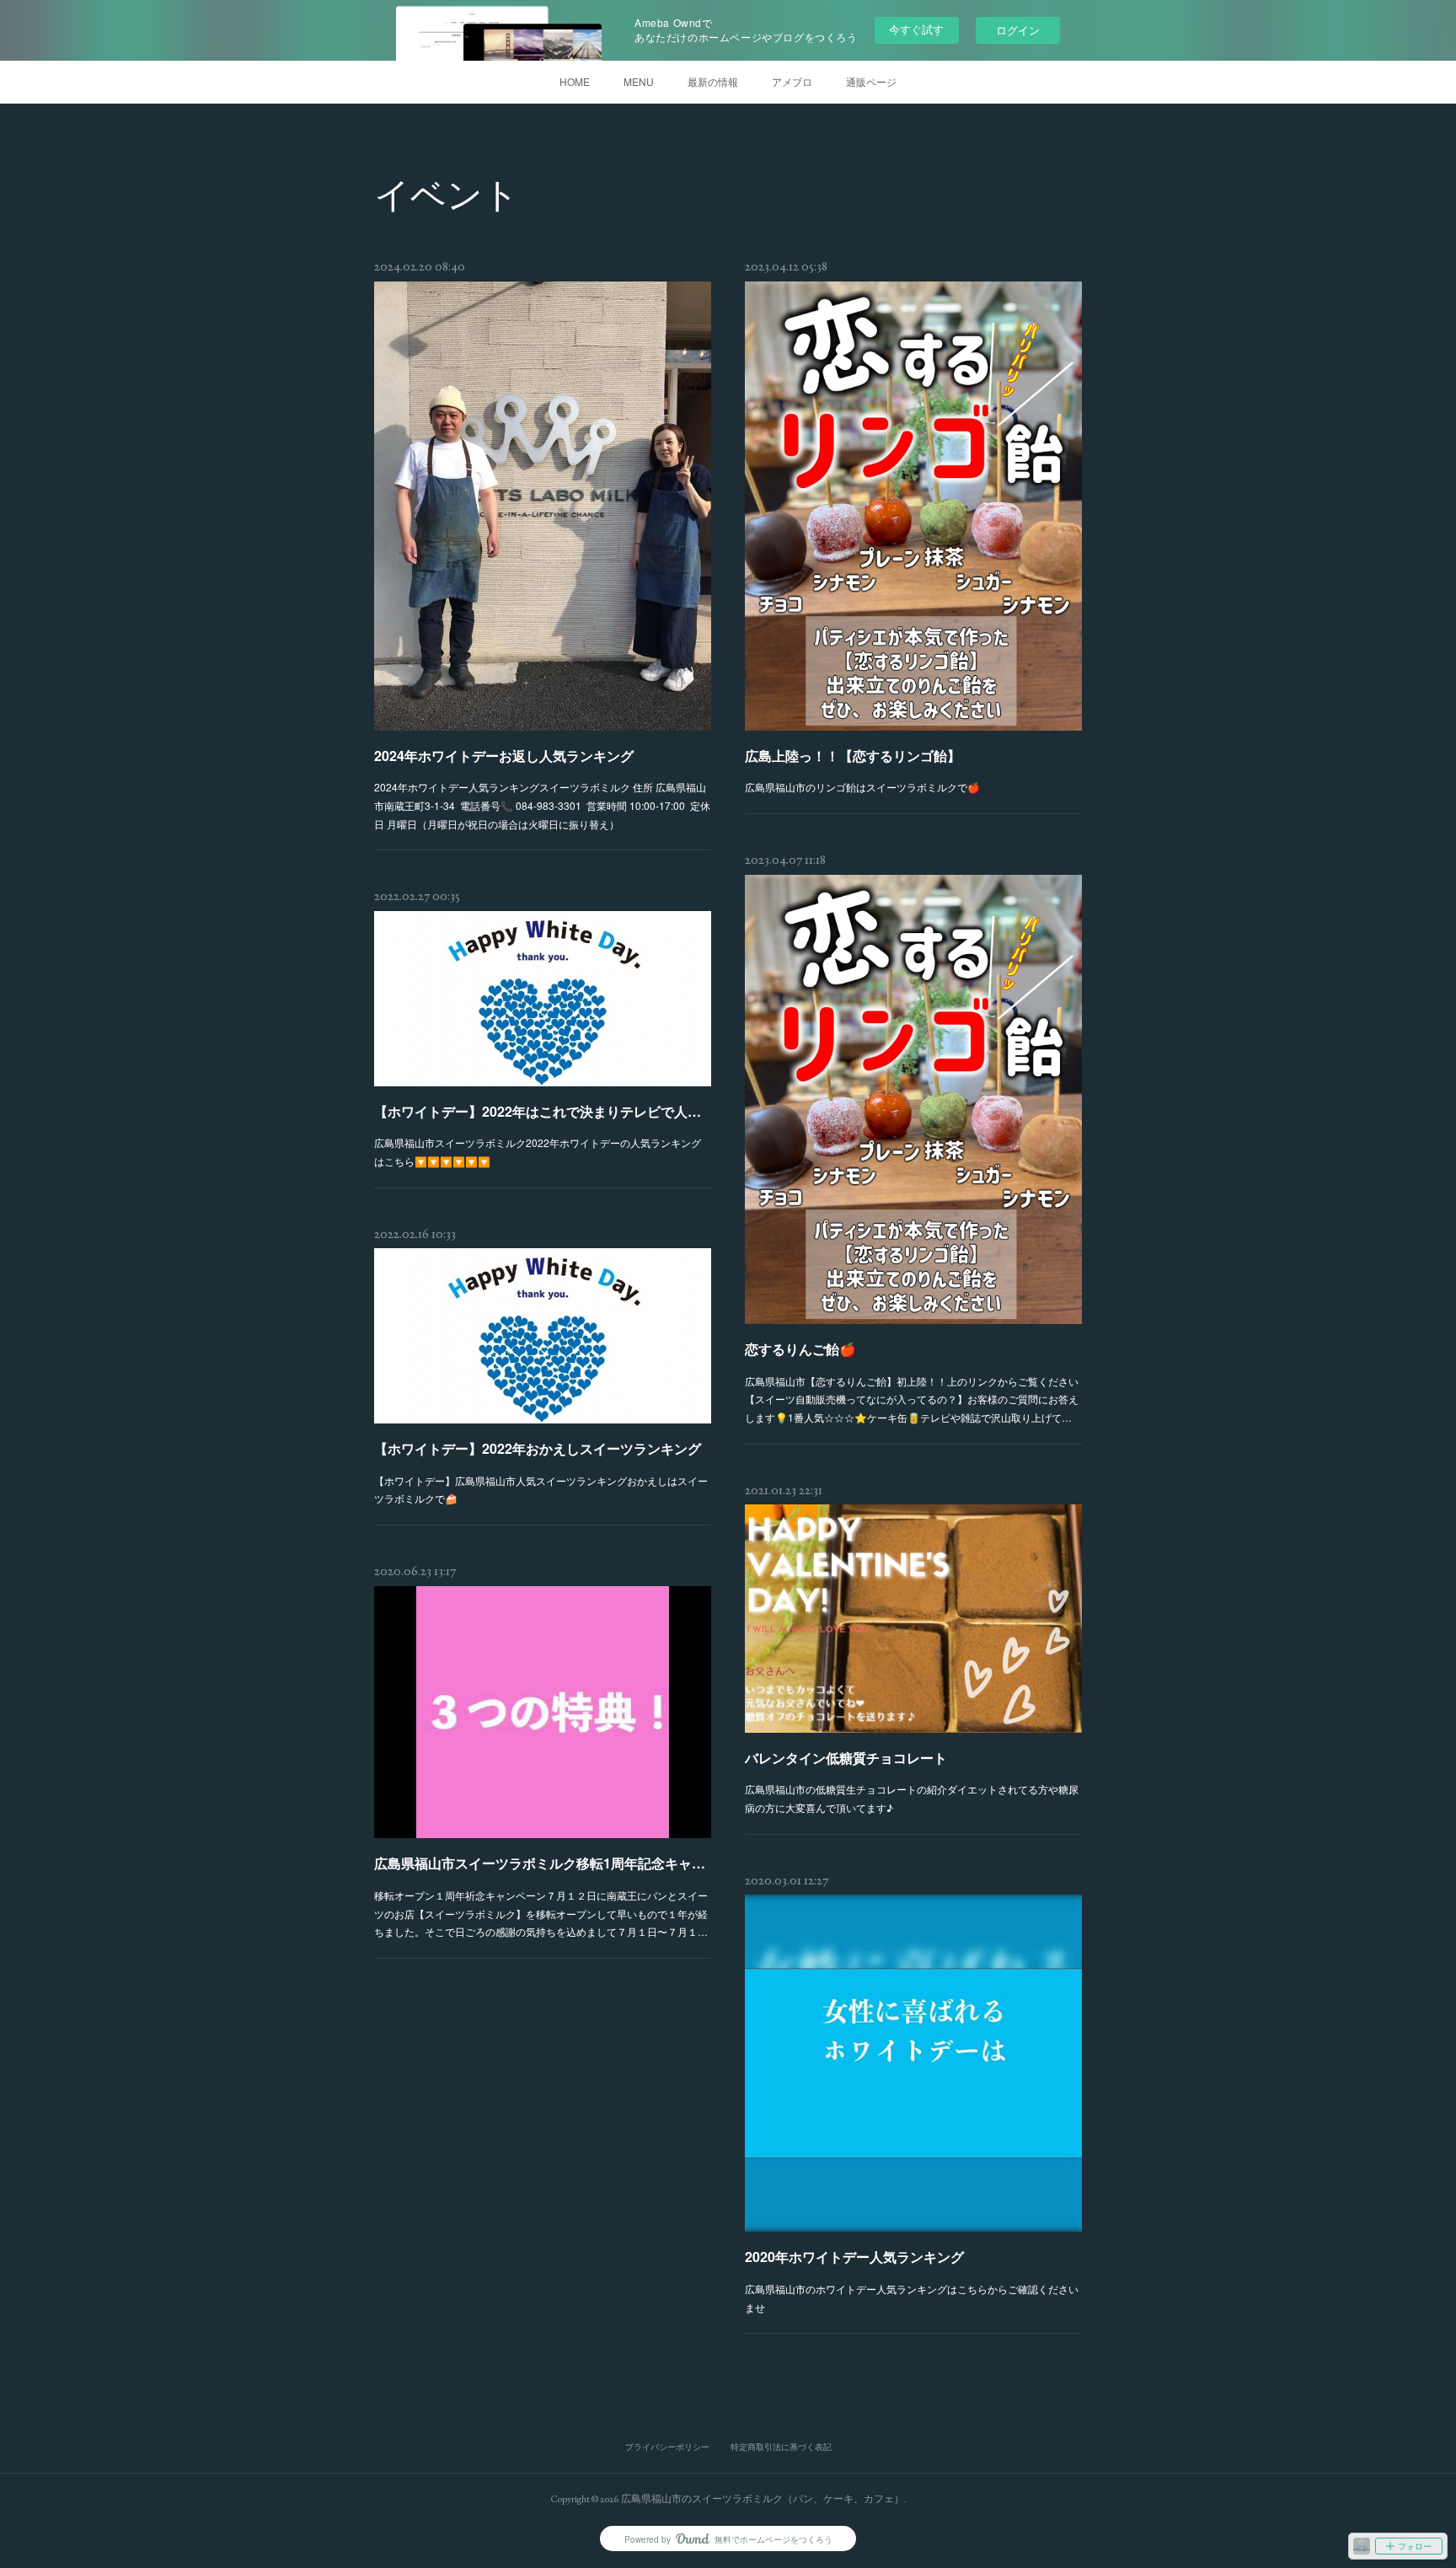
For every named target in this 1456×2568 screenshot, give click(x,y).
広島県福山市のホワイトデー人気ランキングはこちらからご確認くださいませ (912, 2298)
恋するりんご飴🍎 (800, 1349)
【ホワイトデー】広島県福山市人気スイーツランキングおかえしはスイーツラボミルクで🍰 (541, 1490)
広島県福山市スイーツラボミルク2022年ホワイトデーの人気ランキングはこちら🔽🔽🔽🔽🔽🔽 (538, 1152)
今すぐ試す (916, 29)
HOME (575, 81)
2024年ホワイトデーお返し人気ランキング (504, 756)
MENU (639, 81)
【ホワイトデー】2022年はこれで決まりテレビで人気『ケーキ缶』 (543, 1111)
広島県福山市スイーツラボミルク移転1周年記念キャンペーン (543, 1863)
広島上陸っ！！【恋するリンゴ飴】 (853, 756)
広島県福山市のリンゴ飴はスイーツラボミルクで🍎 (862, 787)
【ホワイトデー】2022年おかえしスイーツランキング (538, 1448)
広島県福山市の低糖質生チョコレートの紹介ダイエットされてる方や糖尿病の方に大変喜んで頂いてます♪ (912, 1798)
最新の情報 (713, 81)
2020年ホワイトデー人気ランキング (854, 2257)
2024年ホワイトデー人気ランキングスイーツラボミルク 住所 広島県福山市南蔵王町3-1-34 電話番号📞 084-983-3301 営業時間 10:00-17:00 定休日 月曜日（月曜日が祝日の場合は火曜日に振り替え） (542, 805)
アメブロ (792, 81)
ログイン (1018, 30)
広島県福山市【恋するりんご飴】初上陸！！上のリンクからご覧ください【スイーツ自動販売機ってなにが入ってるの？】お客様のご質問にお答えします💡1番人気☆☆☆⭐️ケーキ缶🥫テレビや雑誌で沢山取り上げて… (912, 1399)
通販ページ (871, 81)
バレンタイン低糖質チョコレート (846, 1758)
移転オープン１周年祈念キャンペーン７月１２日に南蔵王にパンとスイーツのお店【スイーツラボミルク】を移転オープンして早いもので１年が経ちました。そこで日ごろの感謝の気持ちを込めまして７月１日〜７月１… (541, 1913)
